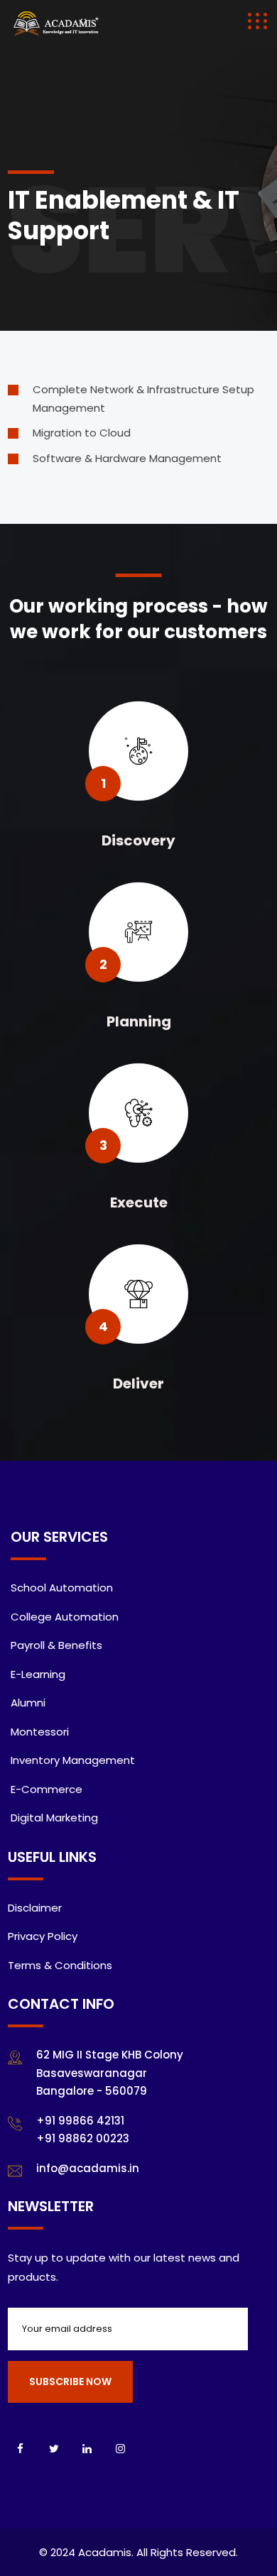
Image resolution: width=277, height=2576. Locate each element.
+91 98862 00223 (83, 2138)
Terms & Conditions (60, 1965)
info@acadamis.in (88, 2168)
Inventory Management (73, 1760)
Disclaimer (35, 1908)
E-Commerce (47, 1789)
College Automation (65, 1617)
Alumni (28, 1703)
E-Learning (38, 1674)
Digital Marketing (54, 1818)
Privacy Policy (43, 1936)
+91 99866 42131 (80, 2121)
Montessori (40, 1732)
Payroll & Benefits (56, 1645)
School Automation (62, 1588)
